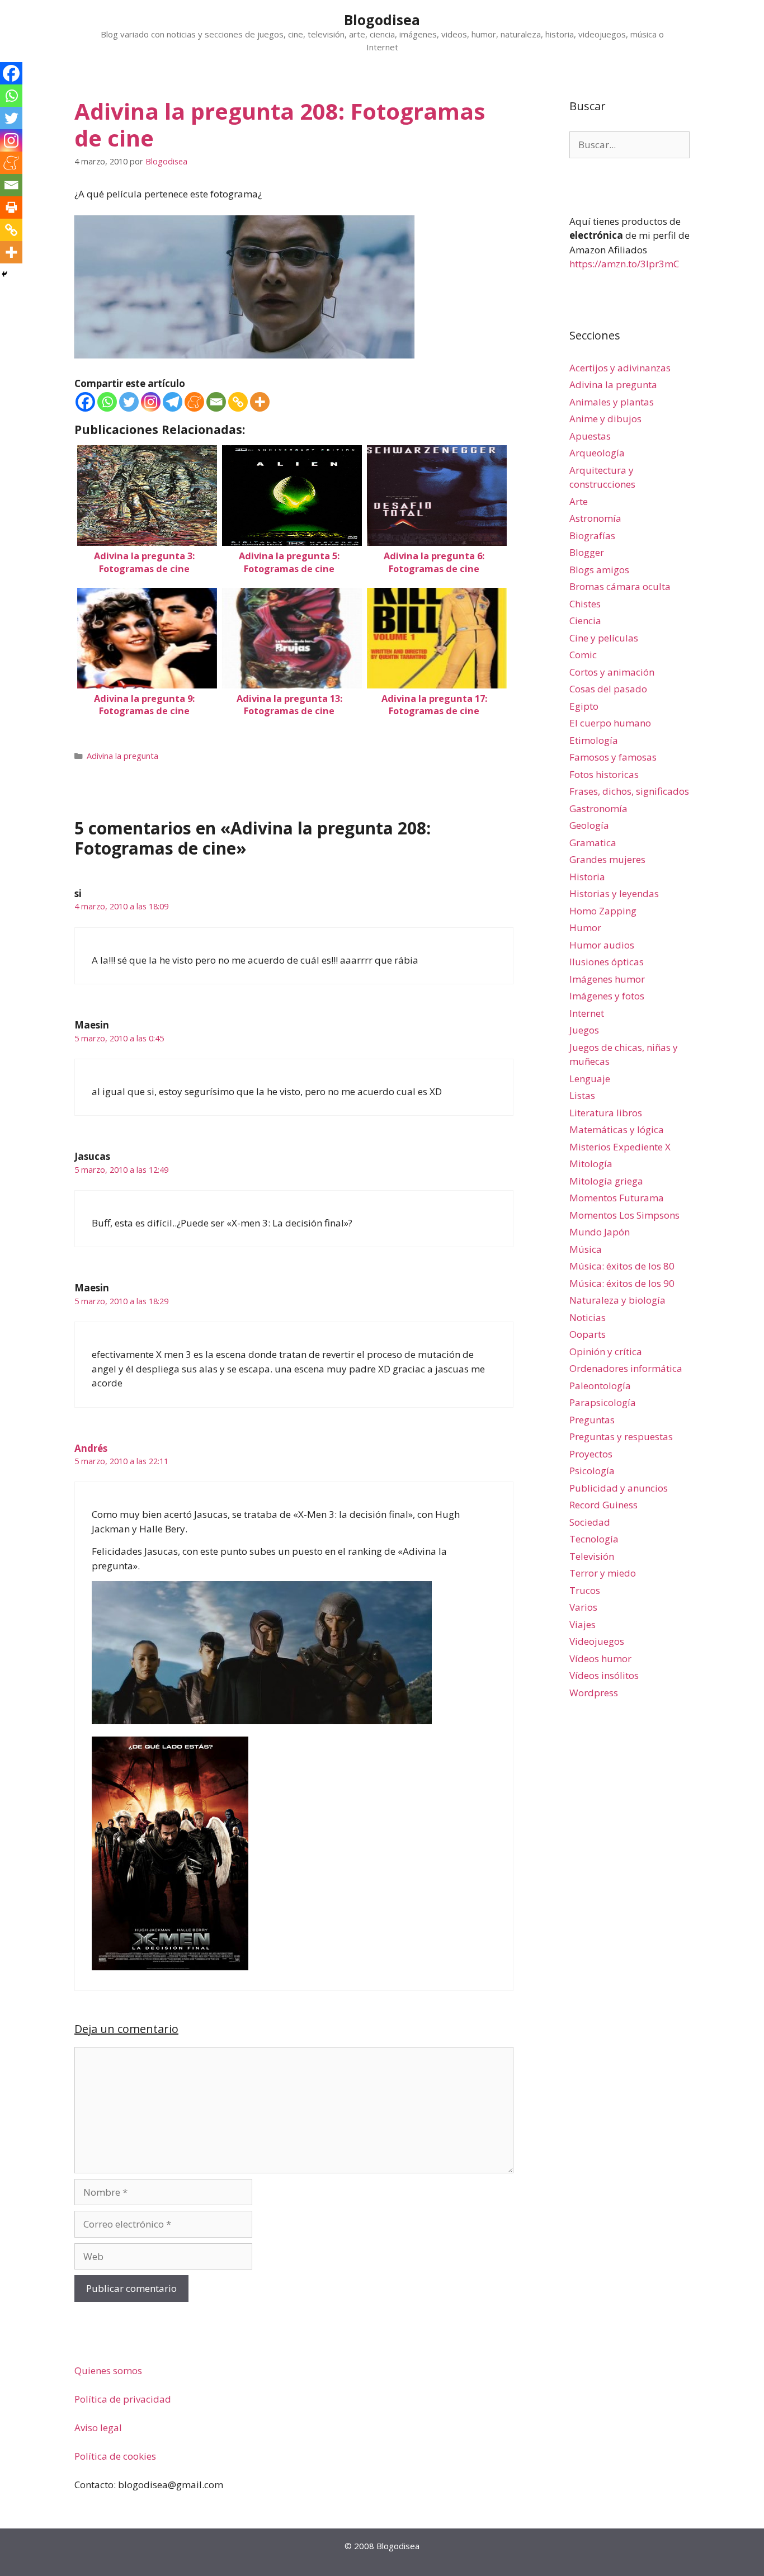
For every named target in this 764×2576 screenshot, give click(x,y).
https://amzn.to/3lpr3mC (624, 264)
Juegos (584, 1030)
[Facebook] (85, 402)
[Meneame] (194, 402)
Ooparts (588, 1334)
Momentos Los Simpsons (624, 1215)
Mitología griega (606, 1181)
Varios (583, 1607)
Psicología (592, 1471)
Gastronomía (598, 808)
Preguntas (592, 1420)
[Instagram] (151, 402)
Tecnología (594, 1539)
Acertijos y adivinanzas (620, 368)
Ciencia (585, 621)
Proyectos (591, 1454)
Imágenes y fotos (607, 996)
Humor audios (602, 945)
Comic (583, 655)
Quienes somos (108, 2370)
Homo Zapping (603, 911)
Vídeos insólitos (604, 1675)
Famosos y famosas (613, 757)
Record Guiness (603, 1505)
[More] (260, 402)
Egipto (584, 706)
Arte (579, 501)
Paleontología (600, 1386)
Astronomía (595, 518)
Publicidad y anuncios (619, 1488)
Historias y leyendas (614, 893)
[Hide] (4, 274)
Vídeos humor (600, 1659)
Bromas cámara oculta (620, 586)
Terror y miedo (603, 1573)
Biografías (592, 536)
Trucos (585, 1590)
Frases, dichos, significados (629, 791)
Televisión (592, 1556)
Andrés (91, 1448)
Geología (589, 825)
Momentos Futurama (617, 1198)
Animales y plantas (612, 402)
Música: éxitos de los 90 (622, 1283)
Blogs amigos (599, 570)
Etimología (594, 740)
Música (586, 1249)
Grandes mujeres (607, 859)
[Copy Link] (238, 402)
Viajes (583, 1624)
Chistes (585, 604)
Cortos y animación (612, 672)
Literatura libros (606, 1113)
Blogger (587, 552)
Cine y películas (604, 638)
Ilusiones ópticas (607, 962)
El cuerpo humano (610, 723)
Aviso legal (98, 2428)
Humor (585, 928)
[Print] (11, 207)
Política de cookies (115, 2456)
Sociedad (590, 1522)
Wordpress (594, 1693)
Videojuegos (597, 1641)
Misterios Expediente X (620, 1147)
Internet (587, 1013)
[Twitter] (129, 402)
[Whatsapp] (107, 402)
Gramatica (593, 843)
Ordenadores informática (626, 1368)
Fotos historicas (604, 774)
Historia (587, 877)
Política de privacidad (123, 2399)
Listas (582, 1095)
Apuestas (590, 436)
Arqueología (597, 453)
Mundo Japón (600, 1232)
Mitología (591, 1164)
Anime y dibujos (605, 419)
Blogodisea (382, 20)
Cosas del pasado (608, 689)
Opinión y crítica (606, 1351)
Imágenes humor (607, 979)
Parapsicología (603, 1402)
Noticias (588, 1317)
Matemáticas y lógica (617, 1129)
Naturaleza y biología (617, 1300)
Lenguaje (590, 1079)
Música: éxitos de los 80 (622, 1266)
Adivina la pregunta (122, 756)
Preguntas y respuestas (621, 1436)
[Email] (216, 402)
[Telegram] (173, 402)
